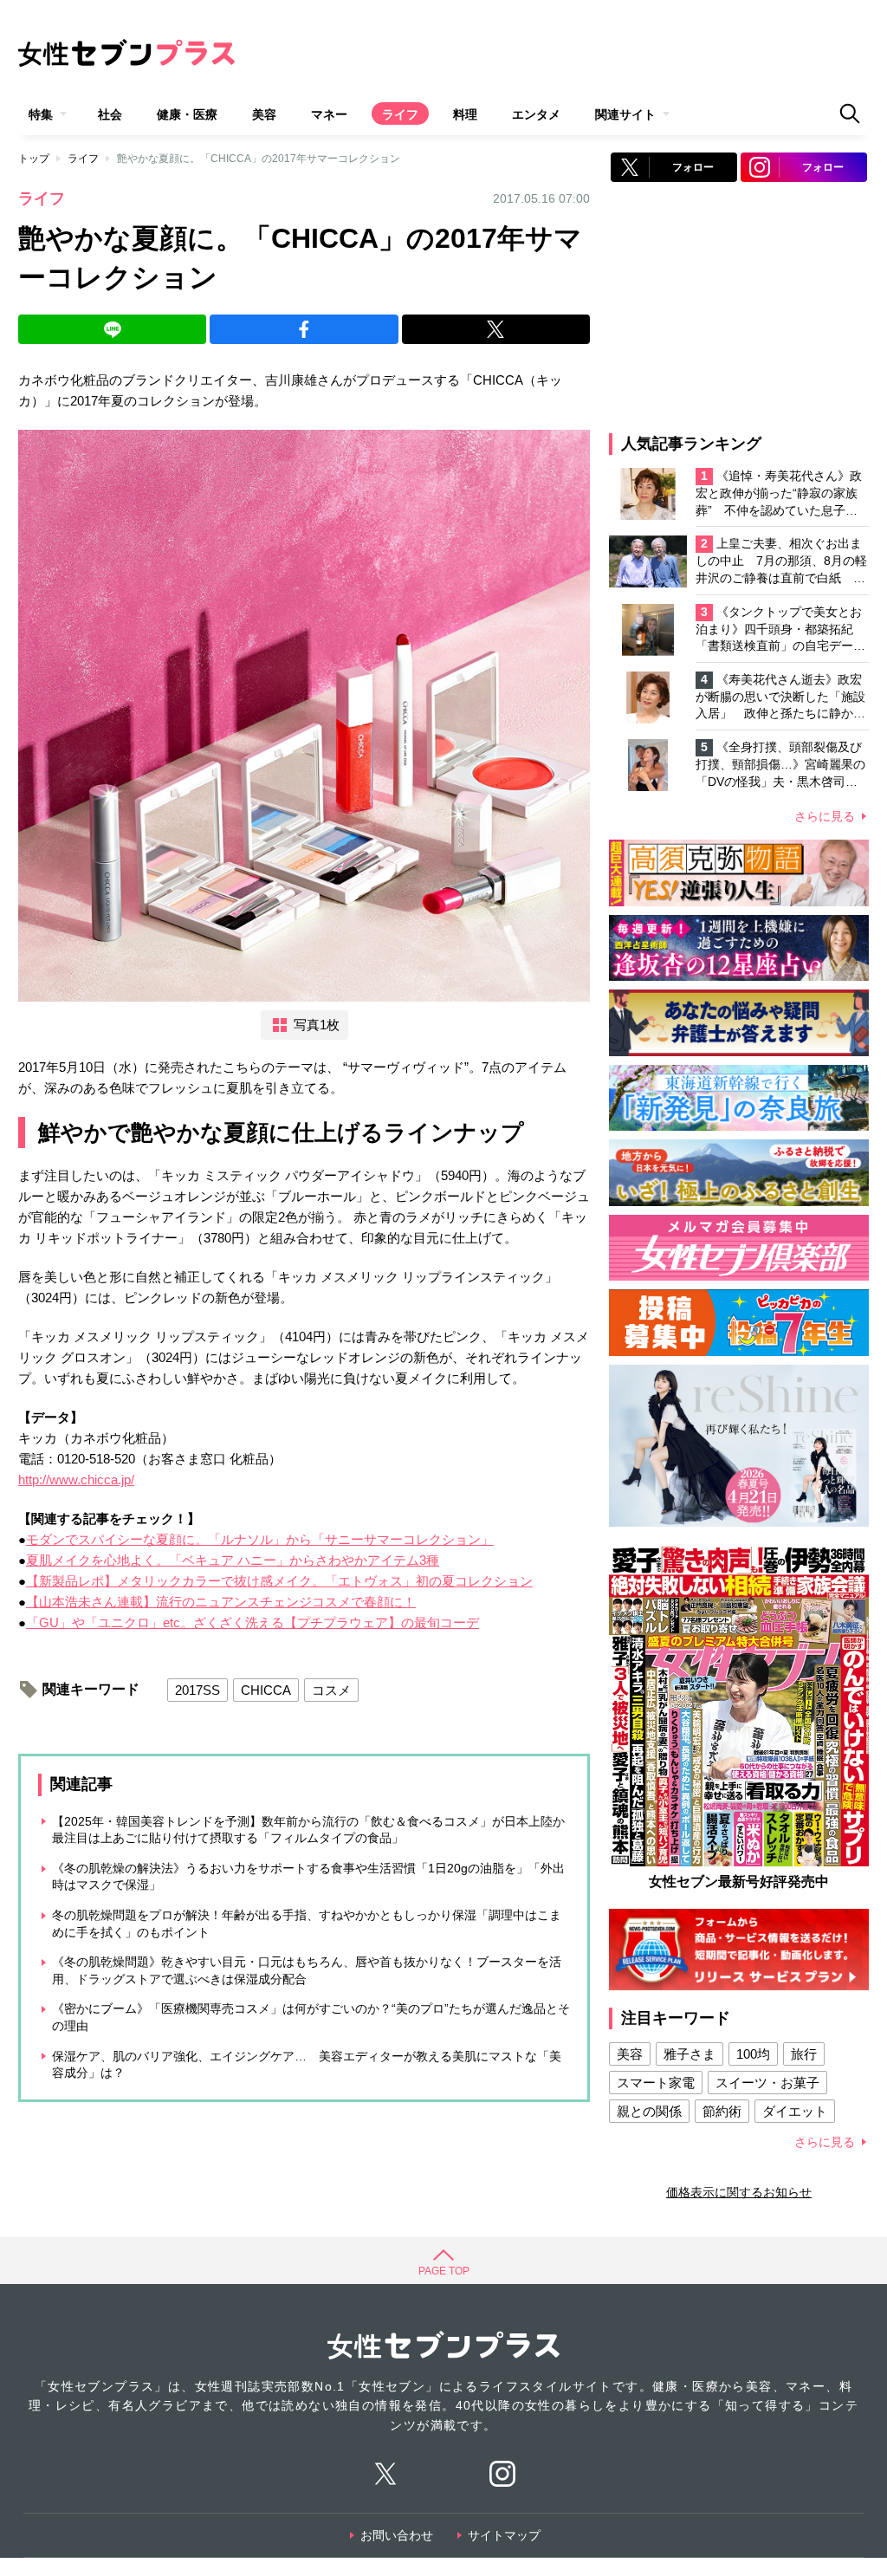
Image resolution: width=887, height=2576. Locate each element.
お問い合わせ (397, 2535)
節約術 (722, 2111)
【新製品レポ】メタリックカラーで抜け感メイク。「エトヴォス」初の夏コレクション (279, 1581)
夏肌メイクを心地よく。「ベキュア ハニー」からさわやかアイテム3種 (233, 1560)
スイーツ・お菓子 (767, 2083)
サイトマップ (504, 2535)
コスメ (331, 1690)
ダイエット (795, 2111)
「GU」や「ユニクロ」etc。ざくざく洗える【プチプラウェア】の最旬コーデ (253, 1622)
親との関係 (649, 2111)
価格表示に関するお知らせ (739, 2192)
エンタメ (536, 114)
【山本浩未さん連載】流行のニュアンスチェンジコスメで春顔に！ (221, 1602)
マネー (329, 114)
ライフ (400, 114)
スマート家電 (656, 2083)
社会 (110, 114)
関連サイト (625, 114)
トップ (34, 159)
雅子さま (690, 2054)
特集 (41, 114)
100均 (753, 2054)
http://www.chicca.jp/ (76, 1479)
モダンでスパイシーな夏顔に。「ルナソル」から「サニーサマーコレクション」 (260, 1539)
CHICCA (266, 1690)
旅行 (804, 2054)
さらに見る (825, 816)
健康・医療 (187, 114)
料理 (465, 114)
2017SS (197, 1690)
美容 (264, 114)
